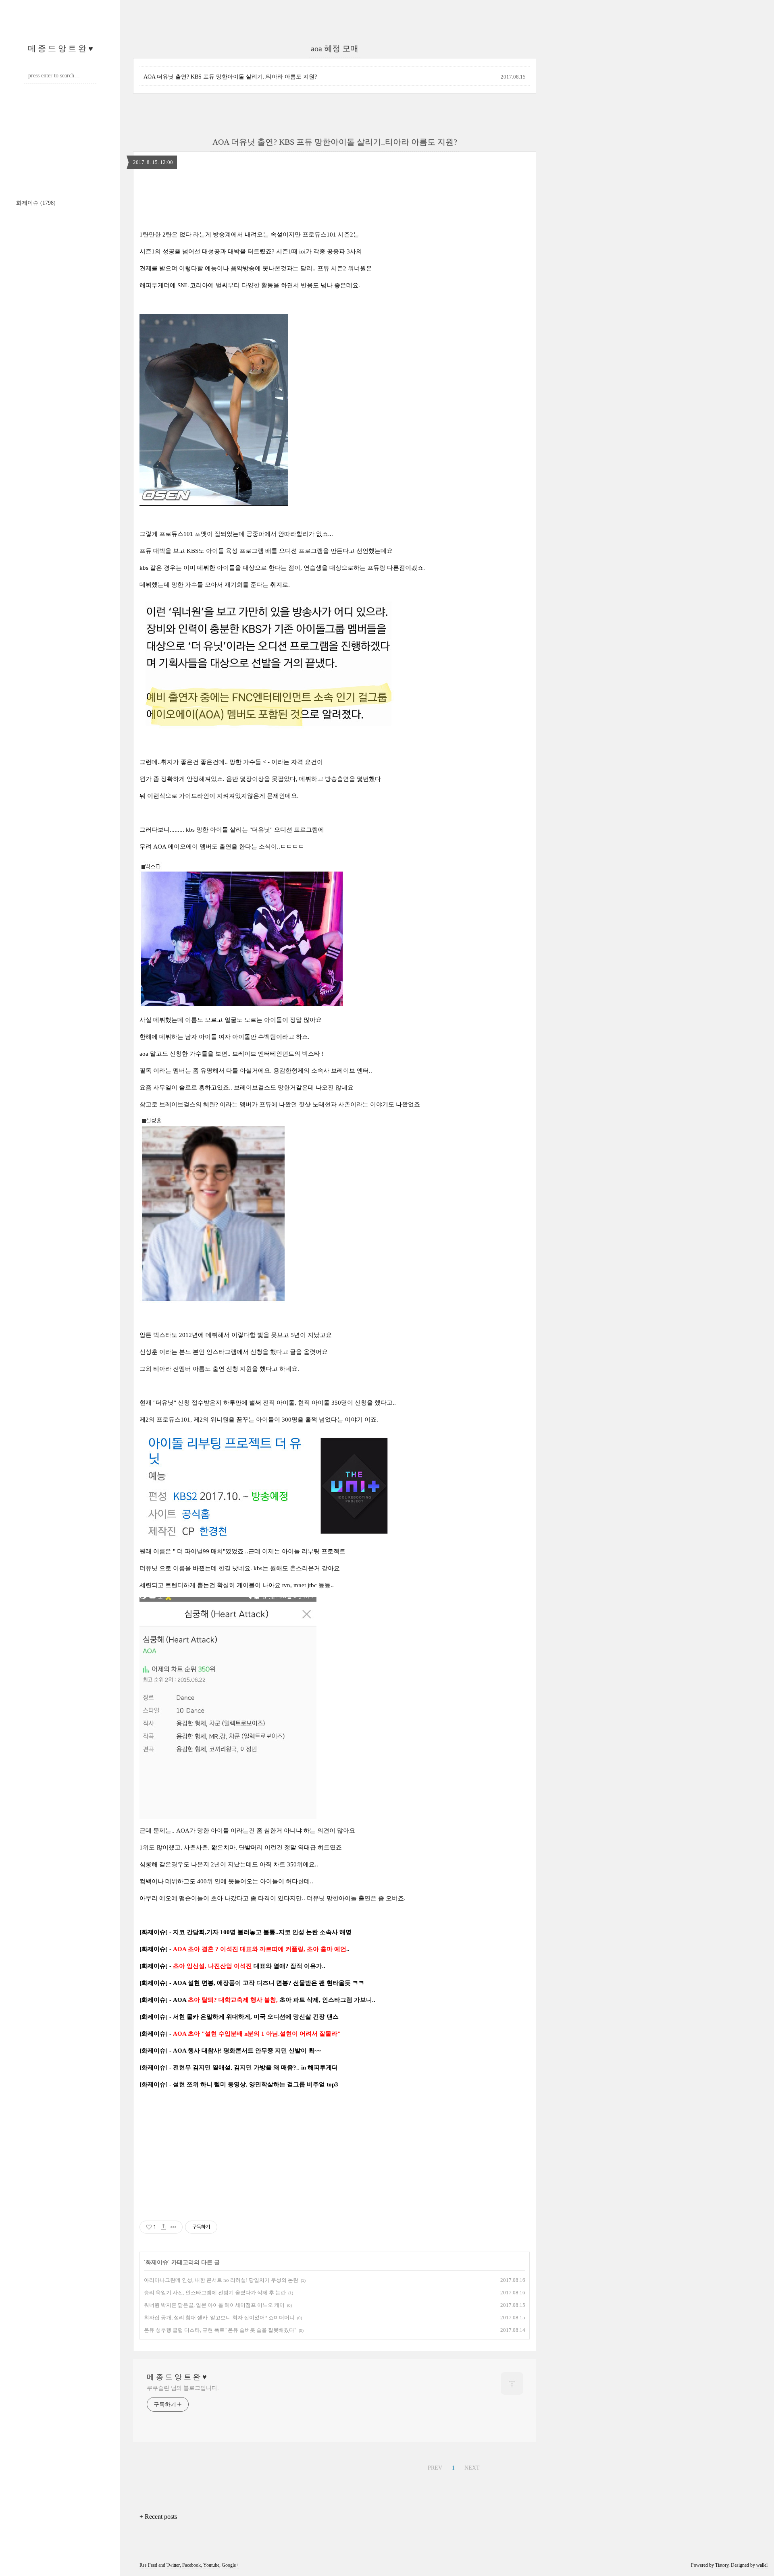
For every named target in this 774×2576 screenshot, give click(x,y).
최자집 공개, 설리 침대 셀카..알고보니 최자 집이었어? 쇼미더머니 (219, 2318)
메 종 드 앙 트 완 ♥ (60, 48)
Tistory (722, 2565)
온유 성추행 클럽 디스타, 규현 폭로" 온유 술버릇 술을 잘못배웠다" (220, 2330)
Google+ (230, 2565)
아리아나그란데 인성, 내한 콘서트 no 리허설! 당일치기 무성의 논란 (221, 2280)
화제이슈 (36, 203)
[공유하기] (163, 2227)
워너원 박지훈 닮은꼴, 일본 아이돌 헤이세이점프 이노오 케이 (214, 2305)
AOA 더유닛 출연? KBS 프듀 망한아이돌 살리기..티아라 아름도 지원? (230, 77)
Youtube (211, 2565)
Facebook (191, 2565)
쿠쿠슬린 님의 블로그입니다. (183, 2388)
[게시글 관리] (174, 2227)
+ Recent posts (158, 2517)
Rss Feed (148, 2565)
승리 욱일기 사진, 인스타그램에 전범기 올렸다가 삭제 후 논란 (215, 2293)
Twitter (173, 2565)
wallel (762, 2565)
